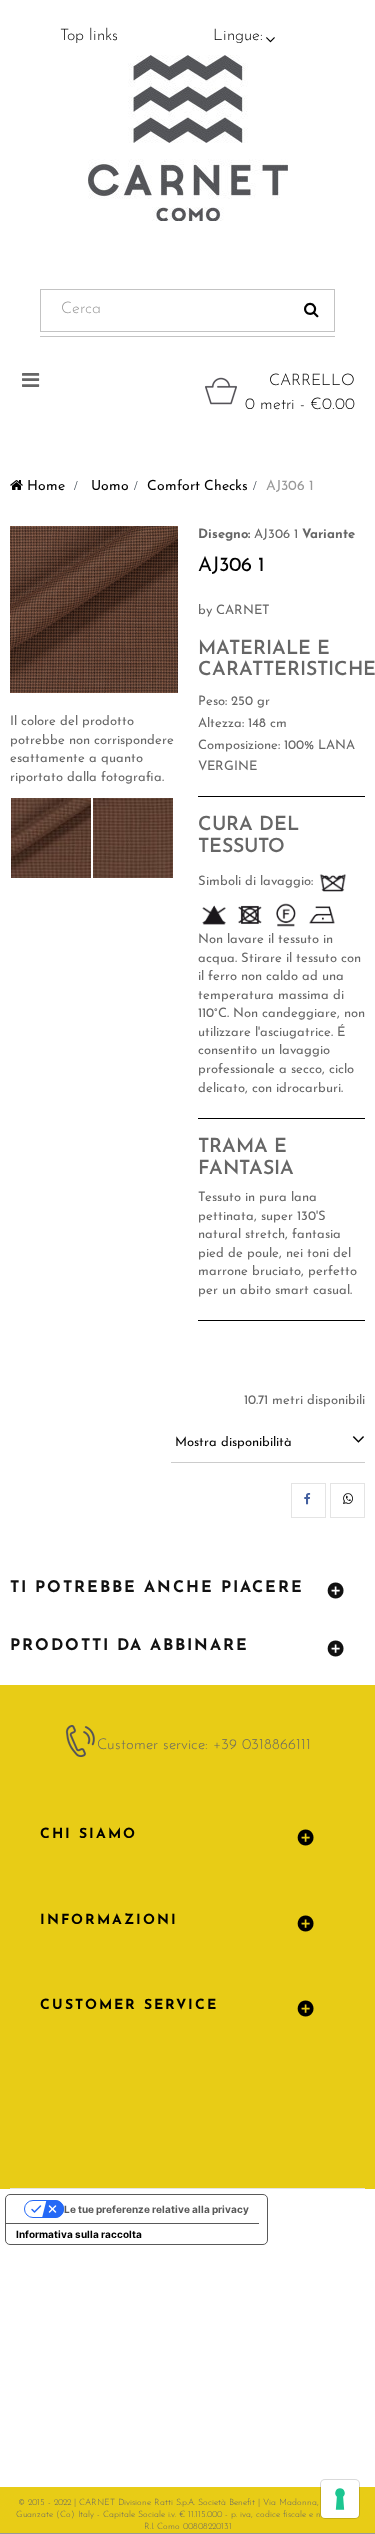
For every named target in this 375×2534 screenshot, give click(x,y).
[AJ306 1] (51, 838)
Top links (89, 36)
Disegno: (224, 534)
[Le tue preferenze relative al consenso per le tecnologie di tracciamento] (340, 2499)
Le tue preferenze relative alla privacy (156, 2209)
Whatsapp (347, 1500)
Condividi (308, 1500)
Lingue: (238, 36)
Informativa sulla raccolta (79, 2234)
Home (44, 486)
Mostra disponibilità (233, 1442)
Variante (328, 534)
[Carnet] (188, 138)
